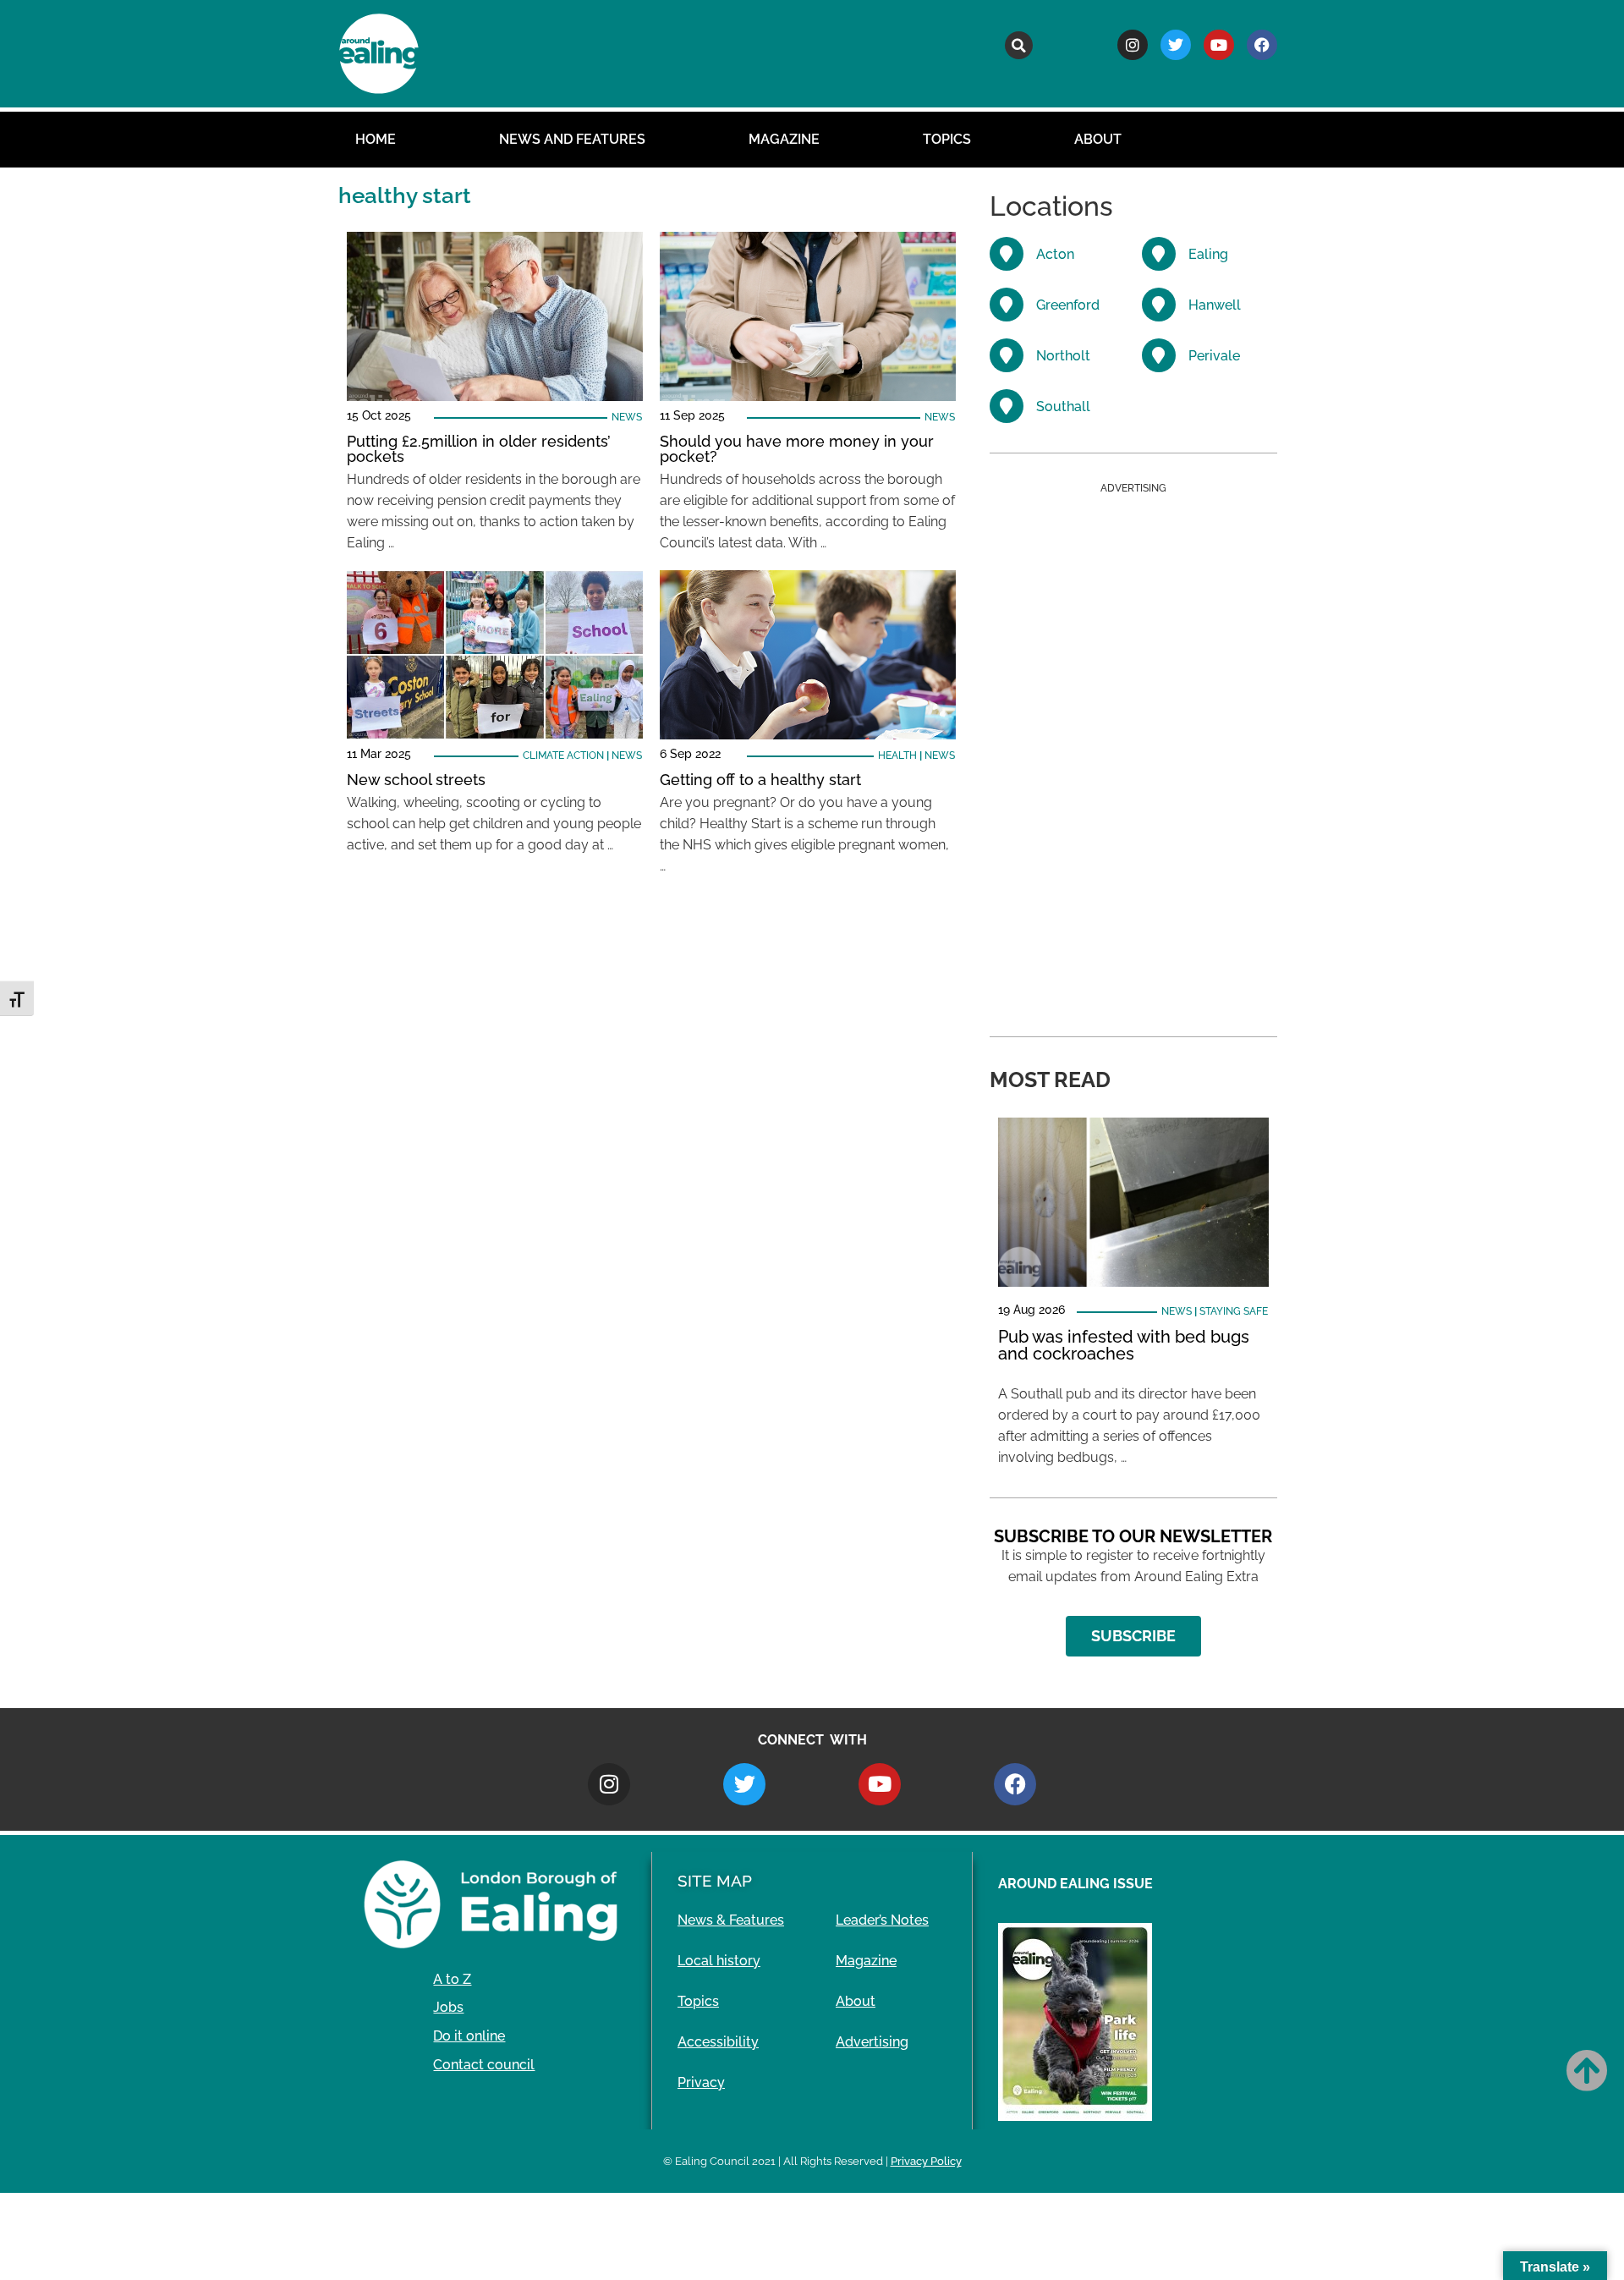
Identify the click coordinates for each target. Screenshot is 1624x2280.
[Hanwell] (1159, 305)
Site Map (715, 1881)
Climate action (563, 755)
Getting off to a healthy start (760, 780)
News (627, 417)
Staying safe (1234, 1311)
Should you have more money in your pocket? (797, 449)
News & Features (731, 1920)
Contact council (484, 2065)
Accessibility (718, 2042)
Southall (1063, 407)
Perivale (1214, 356)
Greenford (1068, 305)
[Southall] (1007, 406)
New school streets (416, 780)
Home (376, 139)
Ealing (1208, 254)
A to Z (452, 1979)
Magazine (784, 139)
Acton (1055, 254)
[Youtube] (1219, 45)
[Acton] (1007, 254)
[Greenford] (1007, 305)
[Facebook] (1262, 45)
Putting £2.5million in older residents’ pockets (479, 449)
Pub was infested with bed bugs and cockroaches (1124, 1345)
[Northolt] (1007, 355)
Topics (947, 139)
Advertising (872, 2042)
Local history (719, 1961)
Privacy (701, 2082)
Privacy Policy (926, 2161)
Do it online (469, 2036)
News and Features (572, 139)
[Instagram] (1133, 45)
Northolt (1063, 356)
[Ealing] (1159, 254)
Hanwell (1215, 305)
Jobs (448, 2007)
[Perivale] (1159, 355)
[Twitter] (1176, 45)
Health (897, 755)
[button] (1019, 45)
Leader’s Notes (882, 1920)
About (1098, 139)
